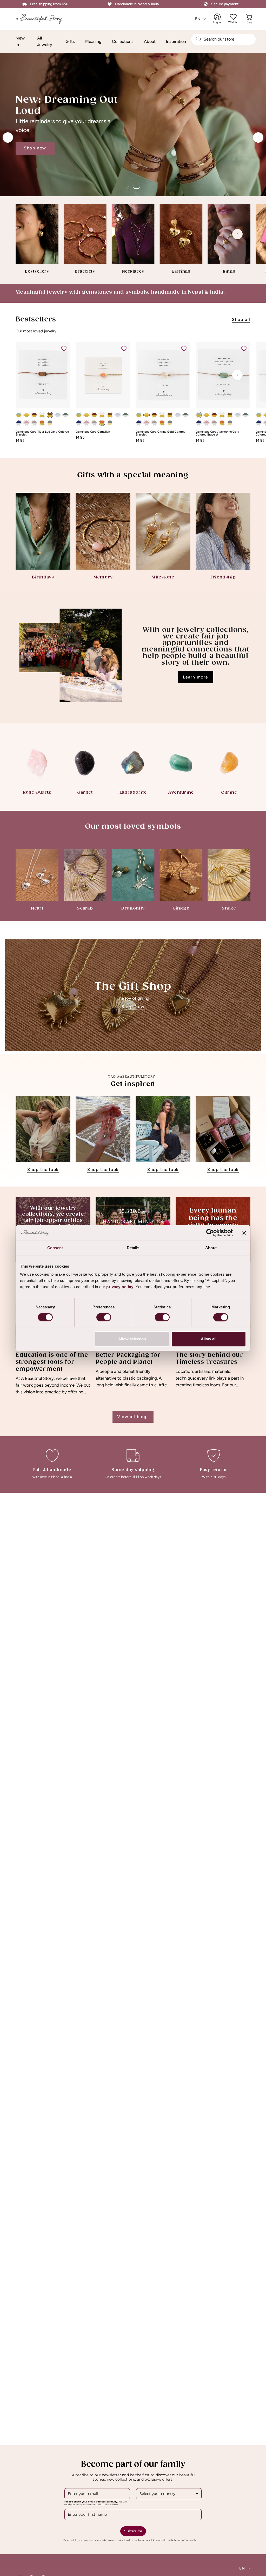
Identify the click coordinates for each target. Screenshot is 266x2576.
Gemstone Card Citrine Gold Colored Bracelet (161, 433)
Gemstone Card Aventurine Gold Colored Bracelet (217, 433)
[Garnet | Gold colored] (34, 415)
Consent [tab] (55, 1248)
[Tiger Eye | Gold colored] (50, 415)
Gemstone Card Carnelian (93, 432)
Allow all (209, 1339)
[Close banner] (244, 1233)
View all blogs (133, 1417)
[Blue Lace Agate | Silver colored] (58, 415)
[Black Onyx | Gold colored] (50, 423)
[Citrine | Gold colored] (26, 415)
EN (198, 19)
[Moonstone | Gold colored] (42, 415)
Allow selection (132, 1339)
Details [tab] (133, 1248)
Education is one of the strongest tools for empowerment (52, 1362)
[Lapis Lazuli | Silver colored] (19, 423)
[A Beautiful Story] (43, 19)
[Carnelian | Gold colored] (42, 423)
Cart (250, 19)
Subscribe (133, 2531)
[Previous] (8, 137)
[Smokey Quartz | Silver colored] (34, 423)
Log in (221, 19)
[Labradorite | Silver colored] (65, 415)
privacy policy (120, 1287)
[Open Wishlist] (233, 17)
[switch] (104, 1317)
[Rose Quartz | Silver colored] (26, 423)
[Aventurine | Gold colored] (19, 415)
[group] (133, 239)
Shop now (35, 144)
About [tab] (211, 1248)
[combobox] (223, 39)
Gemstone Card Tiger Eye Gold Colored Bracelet (42, 433)
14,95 (20, 440)
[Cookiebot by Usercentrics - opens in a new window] (210, 1233)
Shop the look (43, 1170)
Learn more (196, 677)
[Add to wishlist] (64, 349)
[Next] (258, 137)
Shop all (241, 319)
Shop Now (133, 1007)
